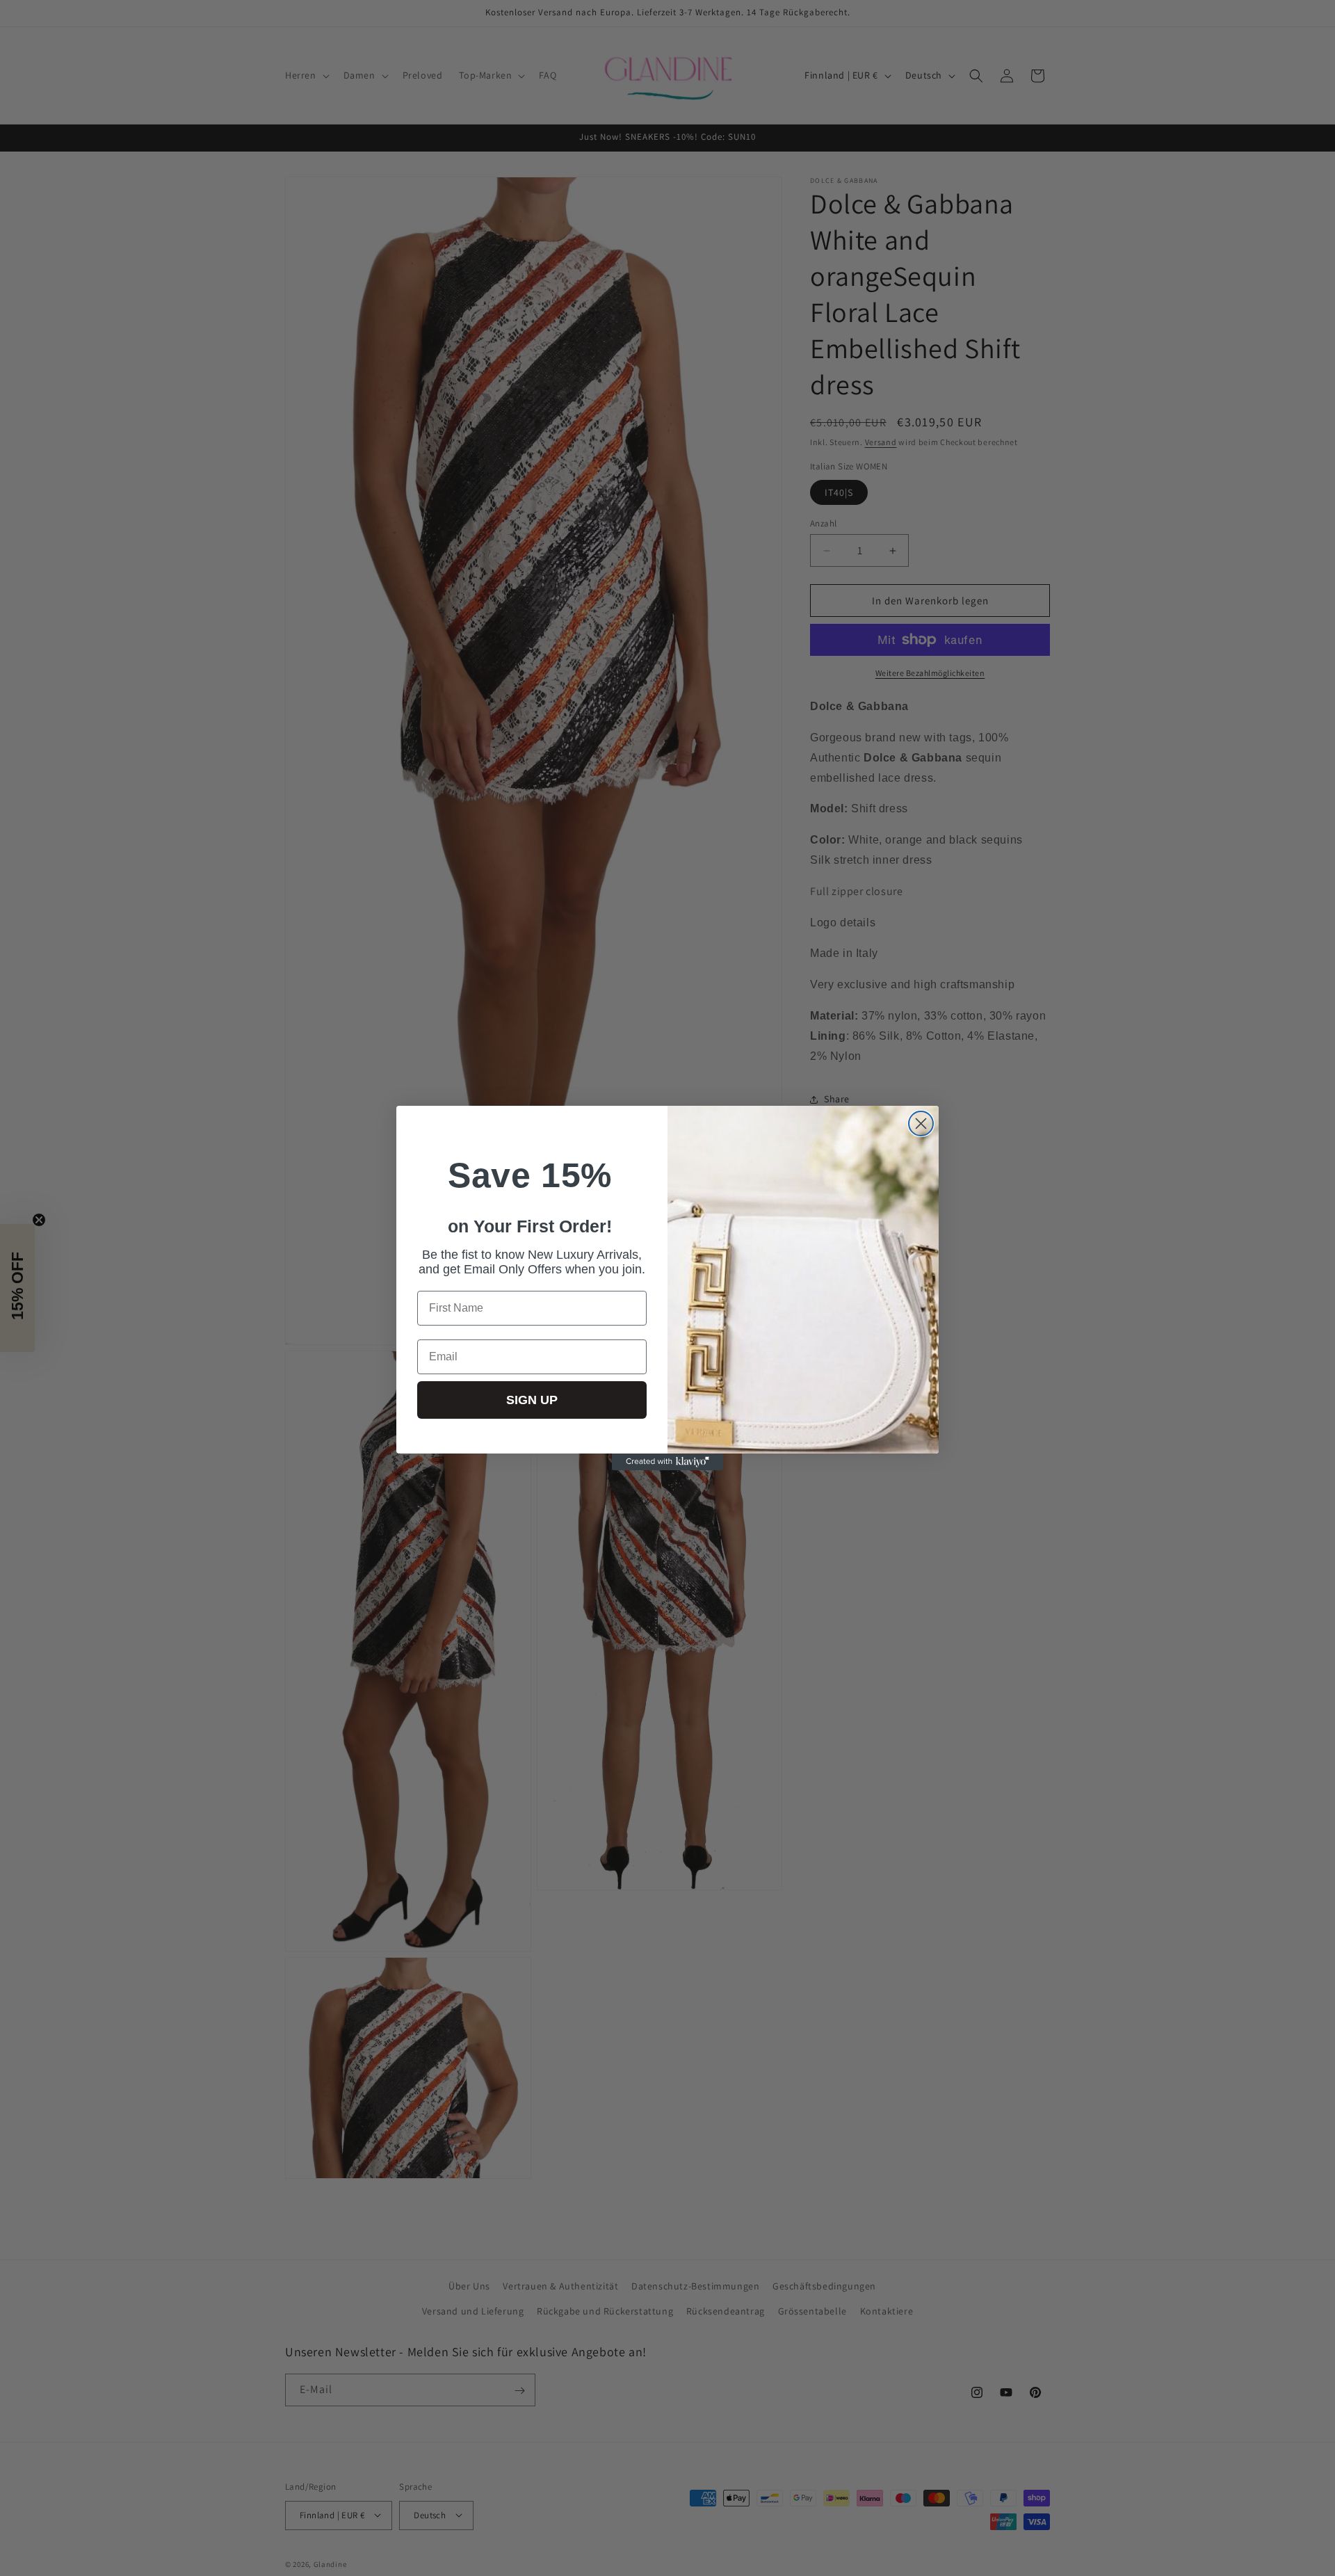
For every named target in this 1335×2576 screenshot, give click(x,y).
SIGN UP (532, 1400)
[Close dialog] (921, 1124)
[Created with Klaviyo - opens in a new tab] (667, 1462)
